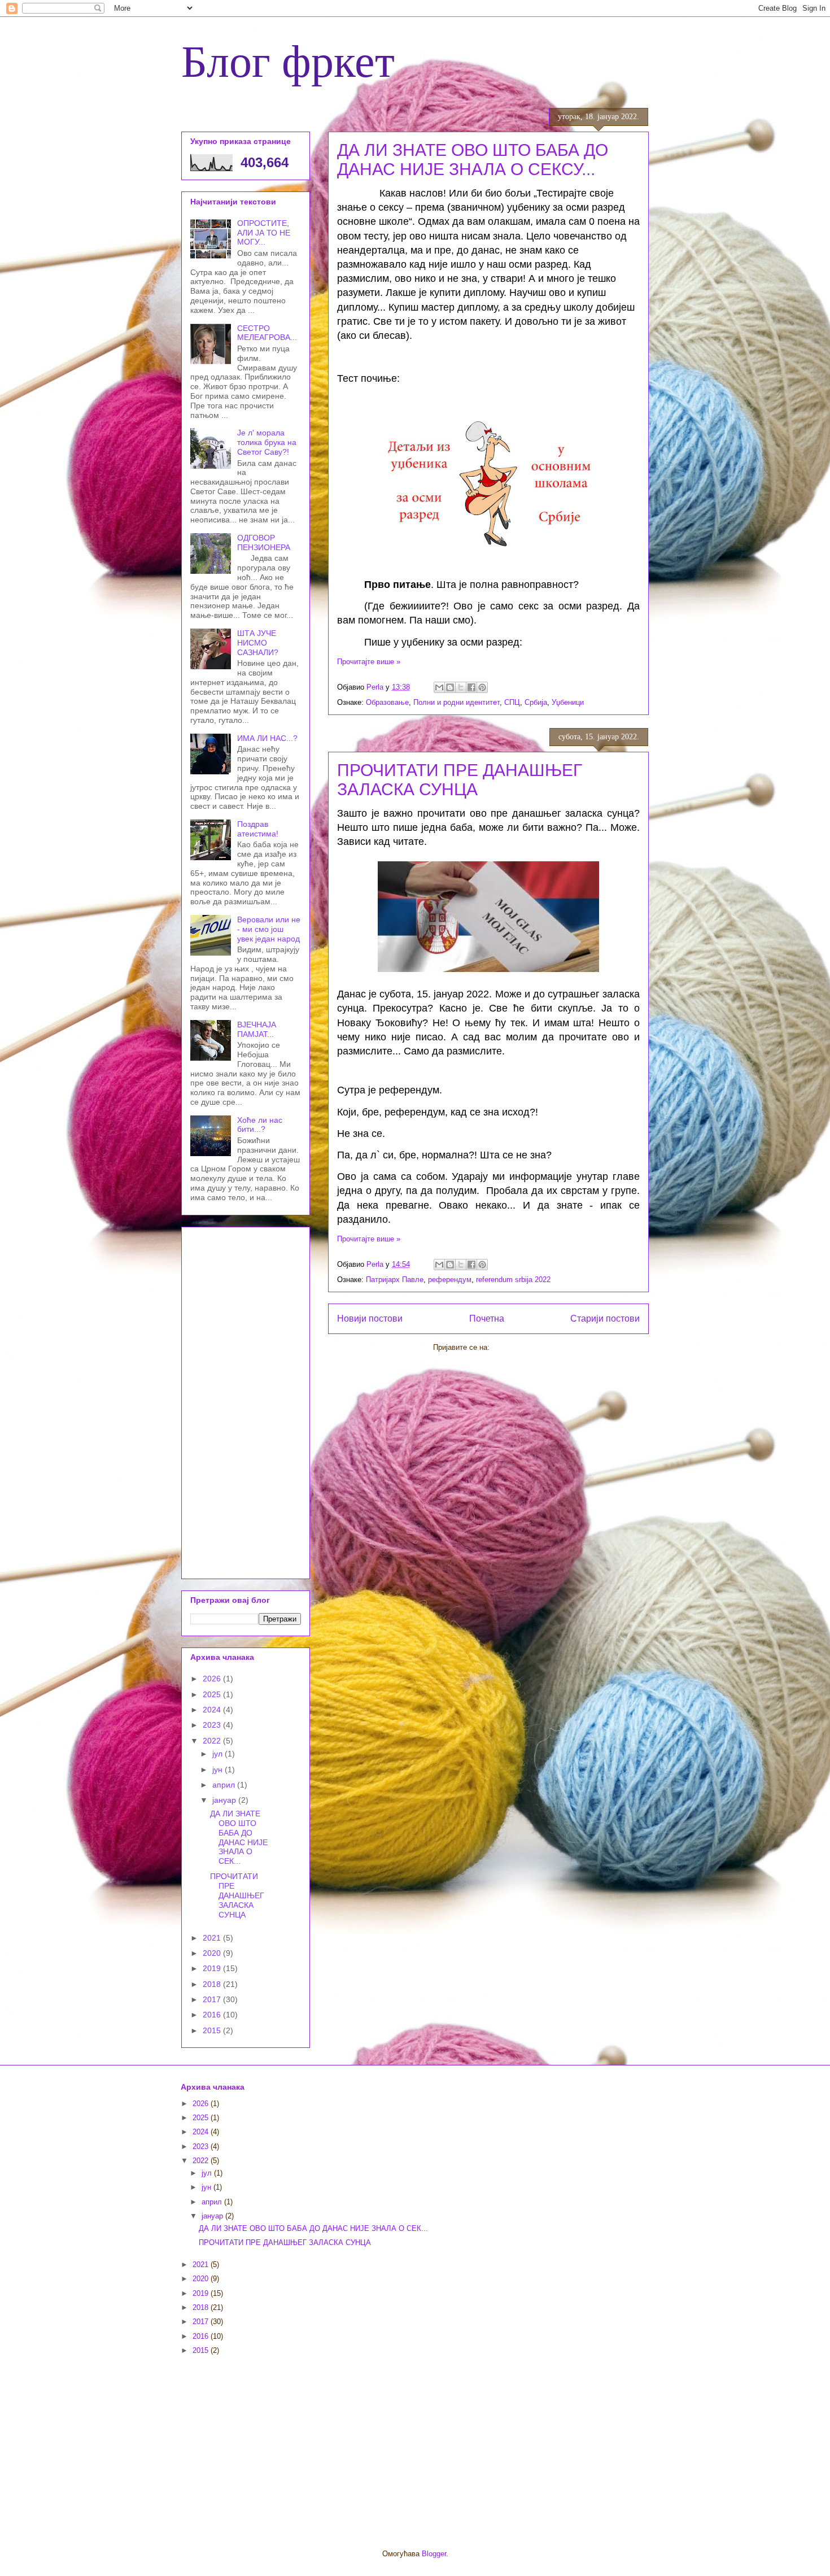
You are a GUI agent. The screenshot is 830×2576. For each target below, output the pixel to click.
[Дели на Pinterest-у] (482, 687)
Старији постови (605, 1318)
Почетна (487, 1318)
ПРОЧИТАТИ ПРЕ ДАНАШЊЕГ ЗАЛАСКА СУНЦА (460, 780)
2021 (213, 1938)
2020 (213, 1953)
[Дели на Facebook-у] (471, 687)
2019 (213, 1968)
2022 (213, 1741)
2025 (213, 1694)
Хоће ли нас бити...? (260, 1125)
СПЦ (512, 702)
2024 (213, 1710)
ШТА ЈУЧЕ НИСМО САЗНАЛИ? (258, 643)
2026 (213, 1679)
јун (219, 1769)
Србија (536, 702)
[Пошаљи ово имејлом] (439, 687)
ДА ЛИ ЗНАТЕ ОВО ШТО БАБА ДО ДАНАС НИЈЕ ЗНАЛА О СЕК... (239, 1837)
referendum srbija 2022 (513, 1280)
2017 (213, 1999)
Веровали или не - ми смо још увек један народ (269, 929)
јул (219, 1754)
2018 (213, 1984)
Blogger (434, 2554)
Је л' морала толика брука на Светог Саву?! (267, 442)
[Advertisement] (246, 1401)
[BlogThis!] (450, 687)
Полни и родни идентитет (456, 702)
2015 (213, 2030)
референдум (450, 1280)
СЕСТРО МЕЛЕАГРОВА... (267, 333)
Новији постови (370, 1318)
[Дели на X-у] (461, 687)
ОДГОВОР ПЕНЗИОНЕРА (264, 542)
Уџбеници (568, 702)
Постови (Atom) (518, 1347)
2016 (213, 2015)
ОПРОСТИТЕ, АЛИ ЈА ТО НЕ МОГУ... (264, 233)
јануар (225, 1800)
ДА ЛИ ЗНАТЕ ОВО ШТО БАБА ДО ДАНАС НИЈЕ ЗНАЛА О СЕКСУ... (473, 160)
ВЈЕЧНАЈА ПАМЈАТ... (257, 1029)
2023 (213, 1725)
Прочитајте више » (369, 662)
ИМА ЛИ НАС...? (267, 738)
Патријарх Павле (395, 1280)
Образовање (387, 702)
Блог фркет (288, 59)
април (225, 1785)
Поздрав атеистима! (258, 829)
